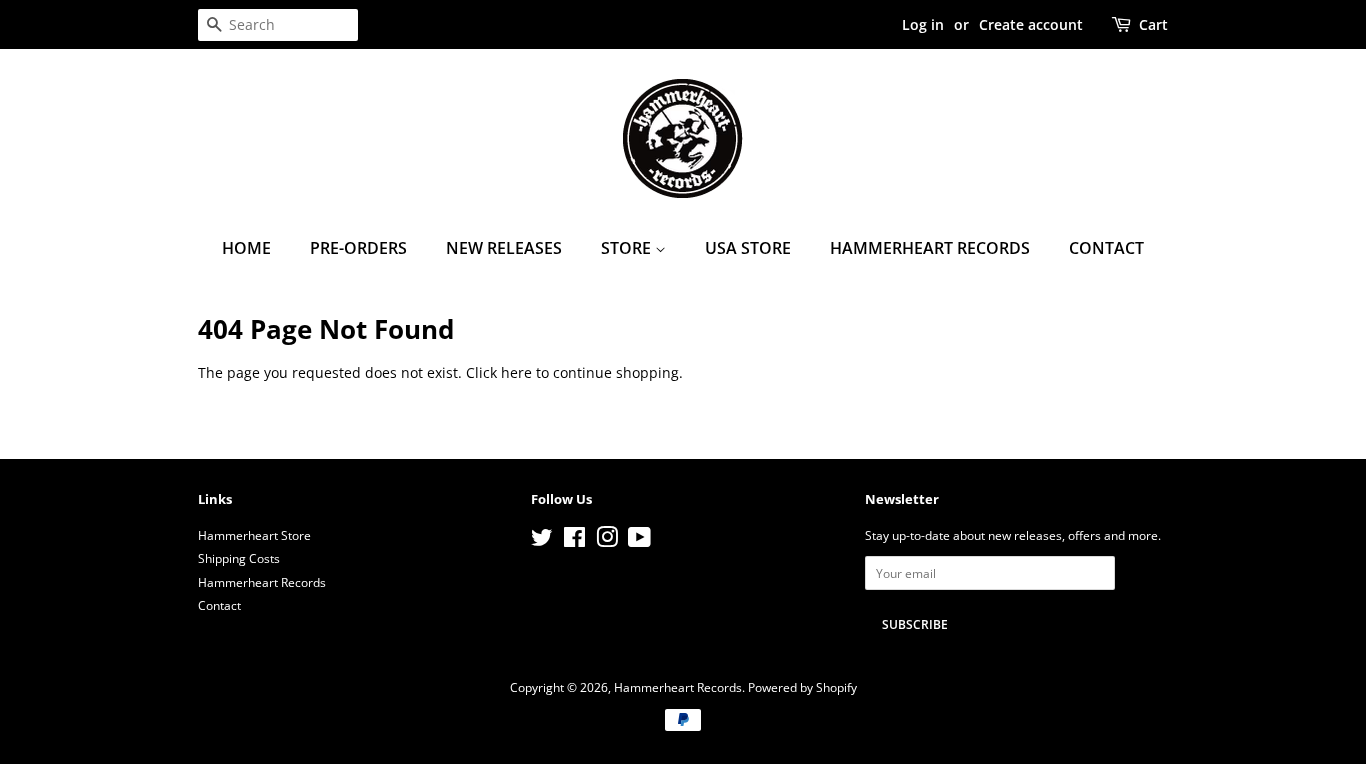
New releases (504, 248)
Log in (923, 24)
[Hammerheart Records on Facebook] (574, 541)
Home (246, 248)
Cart (1153, 24)
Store (628, 248)
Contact (1106, 248)
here (516, 372)
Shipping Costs (239, 558)
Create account (1031, 24)
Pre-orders (358, 248)
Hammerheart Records (930, 248)
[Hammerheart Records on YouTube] (639, 541)
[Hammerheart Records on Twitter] (542, 541)
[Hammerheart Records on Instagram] (607, 541)
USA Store (748, 248)
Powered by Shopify (802, 687)
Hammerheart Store (254, 535)
